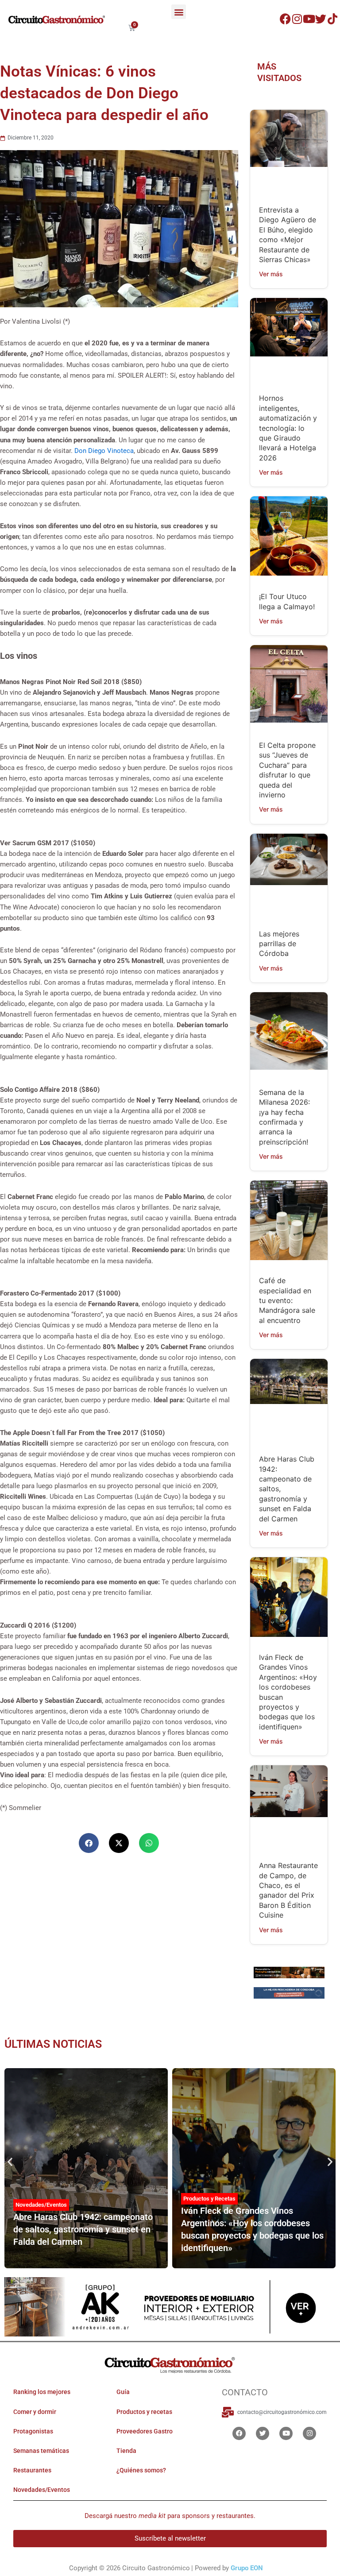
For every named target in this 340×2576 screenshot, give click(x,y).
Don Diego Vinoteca (104, 451)
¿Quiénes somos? (141, 2470)
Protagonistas (33, 2431)
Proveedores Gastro (145, 2431)
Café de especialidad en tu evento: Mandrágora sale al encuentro (287, 1300)
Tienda (126, 2451)
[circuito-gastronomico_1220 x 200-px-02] (170, 2306)
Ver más (271, 274)
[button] (179, 12)
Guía (123, 2392)
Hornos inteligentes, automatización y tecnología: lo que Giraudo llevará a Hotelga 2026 (288, 428)
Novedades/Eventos (41, 2205)
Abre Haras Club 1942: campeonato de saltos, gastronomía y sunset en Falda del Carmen (83, 2229)
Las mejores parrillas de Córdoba (279, 944)
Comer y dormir (35, 2412)
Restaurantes (32, 2470)
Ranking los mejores (42, 2392)
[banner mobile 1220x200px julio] (289, 1972)
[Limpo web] (289, 1994)
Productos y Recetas (209, 2199)
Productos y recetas (144, 2412)
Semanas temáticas (41, 2451)
